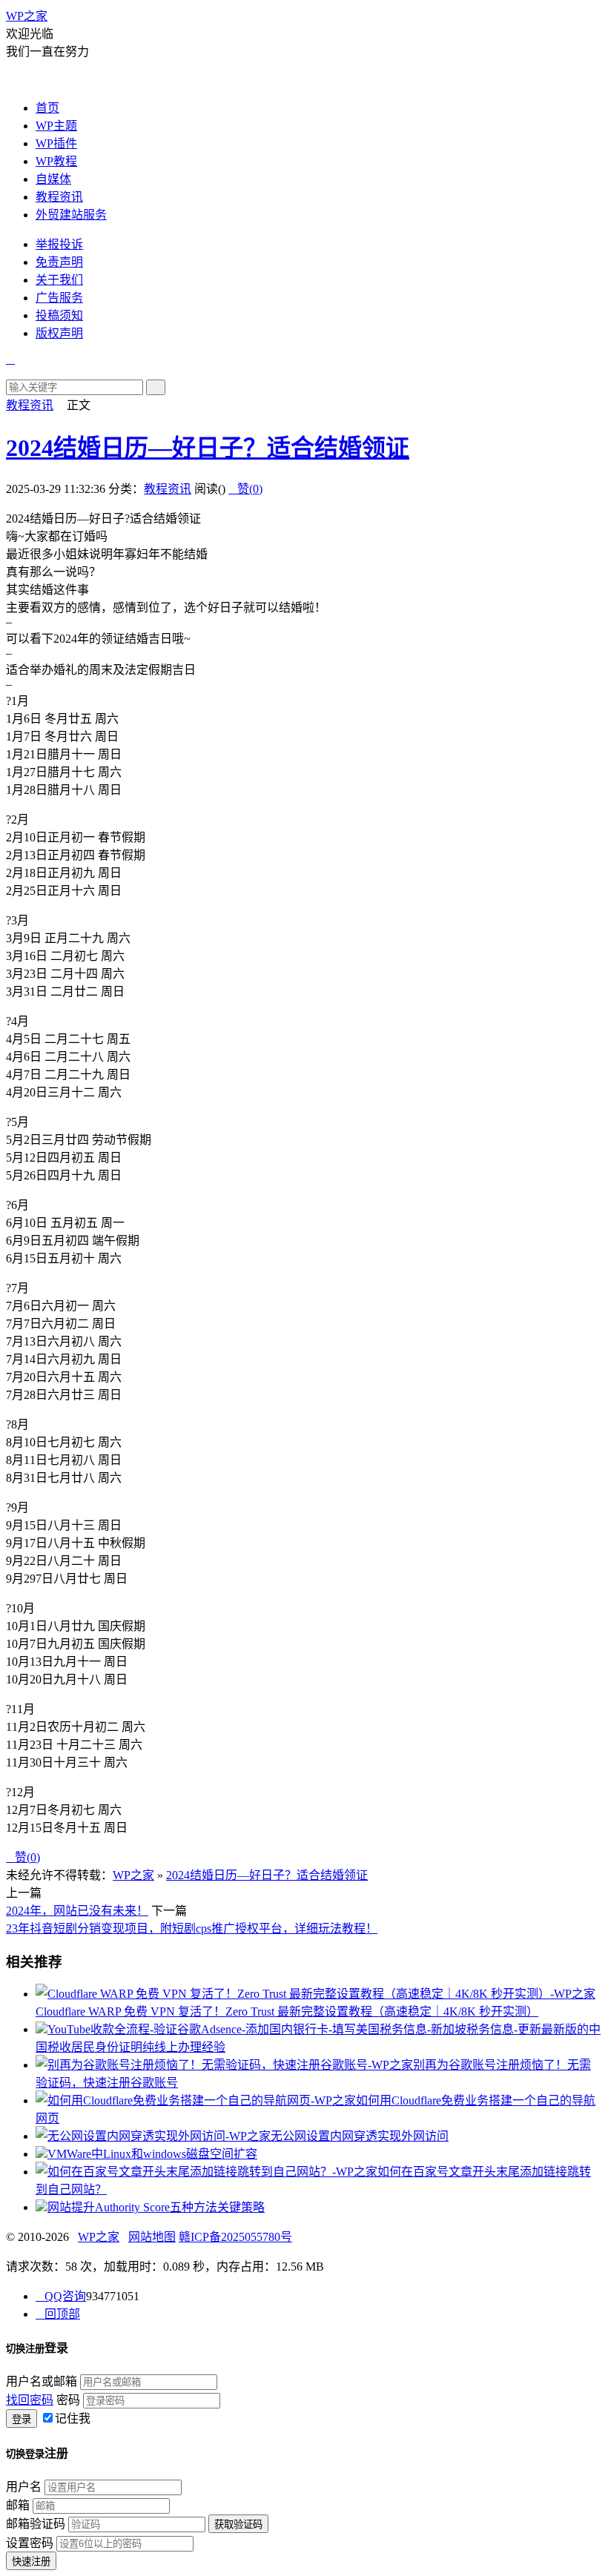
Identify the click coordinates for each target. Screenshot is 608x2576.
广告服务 (59, 298)
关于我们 (59, 280)
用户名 (24, 2487)
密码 (68, 2400)
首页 (47, 108)
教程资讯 (59, 197)
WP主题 (56, 126)
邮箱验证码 (36, 2524)
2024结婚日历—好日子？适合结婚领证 (208, 448)
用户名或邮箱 (42, 2381)
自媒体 (53, 179)
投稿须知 (59, 315)
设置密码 (30, 2543)
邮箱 (18, 2505)
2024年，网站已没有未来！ (77, 1911)
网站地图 (152, 2237)
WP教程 (56, 161)
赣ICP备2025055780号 (235, 2237)
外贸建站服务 (71, 215)
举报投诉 (59, 244)
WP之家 (27, 16)
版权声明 (59, 333)
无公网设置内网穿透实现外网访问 (360, 2136)
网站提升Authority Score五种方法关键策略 (156, 2207)
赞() (245, 489)
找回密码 (30, 2400)
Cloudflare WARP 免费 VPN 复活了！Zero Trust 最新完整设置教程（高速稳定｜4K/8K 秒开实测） (287, 2012)
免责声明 (59, 262)
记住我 (73, 2418)
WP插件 (56, 143)
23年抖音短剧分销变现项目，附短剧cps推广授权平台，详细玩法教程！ (192, 1928)
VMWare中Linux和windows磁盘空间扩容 (152, 2154)
